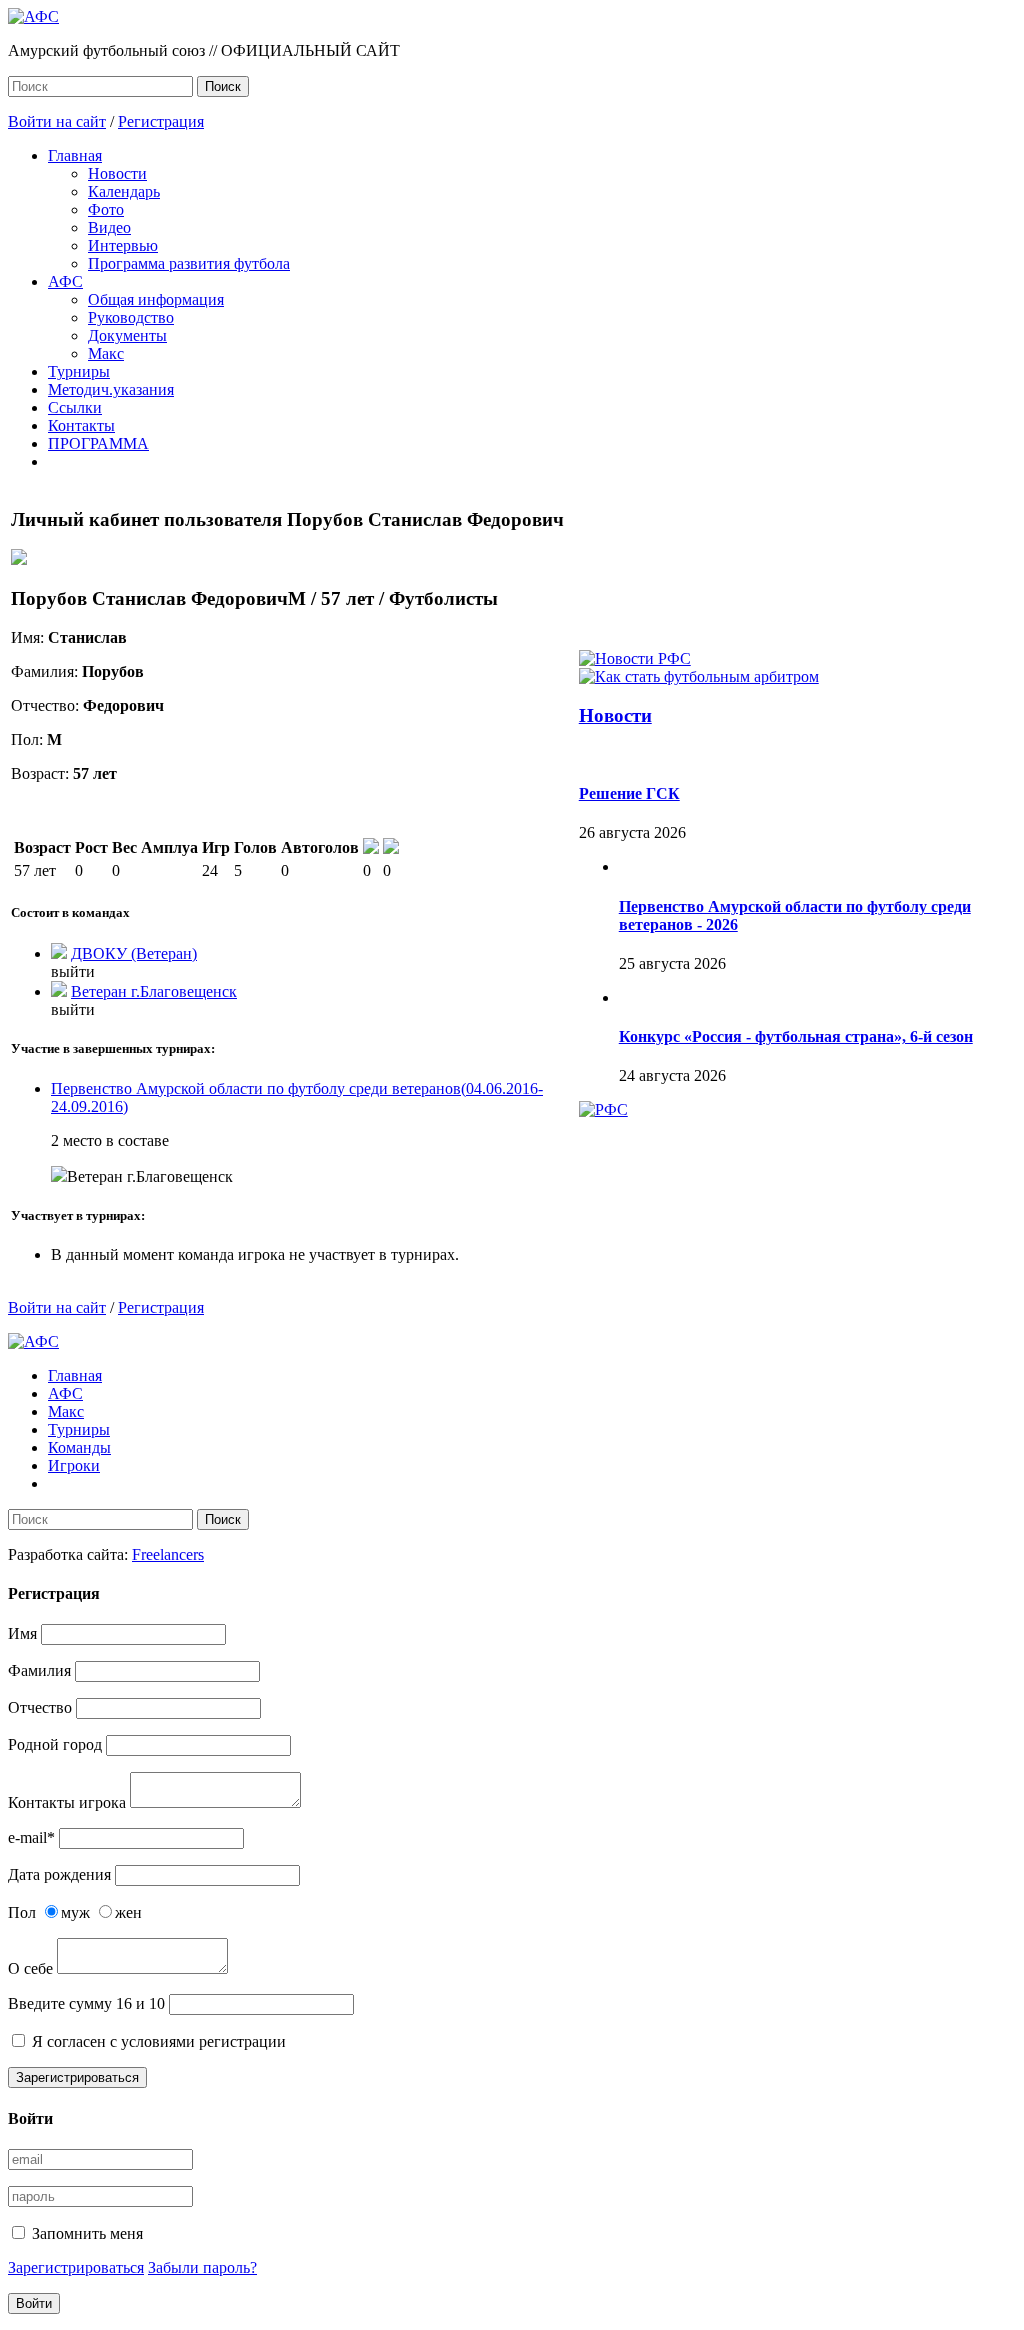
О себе (30, 1968)
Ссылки (75, 407)
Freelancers (168, 1554)
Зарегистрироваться (77, 2077)
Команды (79, 1447)
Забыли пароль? (202, 2267)
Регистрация (161, 121)
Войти (34, 2303)
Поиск (223, 86)
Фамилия (39, 1670)
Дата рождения (59, 1874)
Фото (106, 209)
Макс (106, 353)
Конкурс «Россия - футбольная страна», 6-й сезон (796, 1036)
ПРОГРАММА (98, 443)
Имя (22, 1633)
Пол (22, 1912)
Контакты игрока (67, 1802)
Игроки (74, 1465)
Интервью (123, 245)
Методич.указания (111, 389)
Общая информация (156, 299)
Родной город (55, 1744)
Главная (75, 155)
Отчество (40, 1707)
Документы (127, 335)
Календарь (124, 191)
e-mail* (31, 1837)
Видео (109, 227)
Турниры (79, 371)
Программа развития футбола (189, 263)
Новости (117, 173)
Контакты (81, 425)
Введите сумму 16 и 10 (86, 2003)
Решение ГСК (629, 793)
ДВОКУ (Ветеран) (134, 953)
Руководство (131, 317)
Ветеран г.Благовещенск (154, 991)
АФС (65, 281)
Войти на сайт (57, 121)
